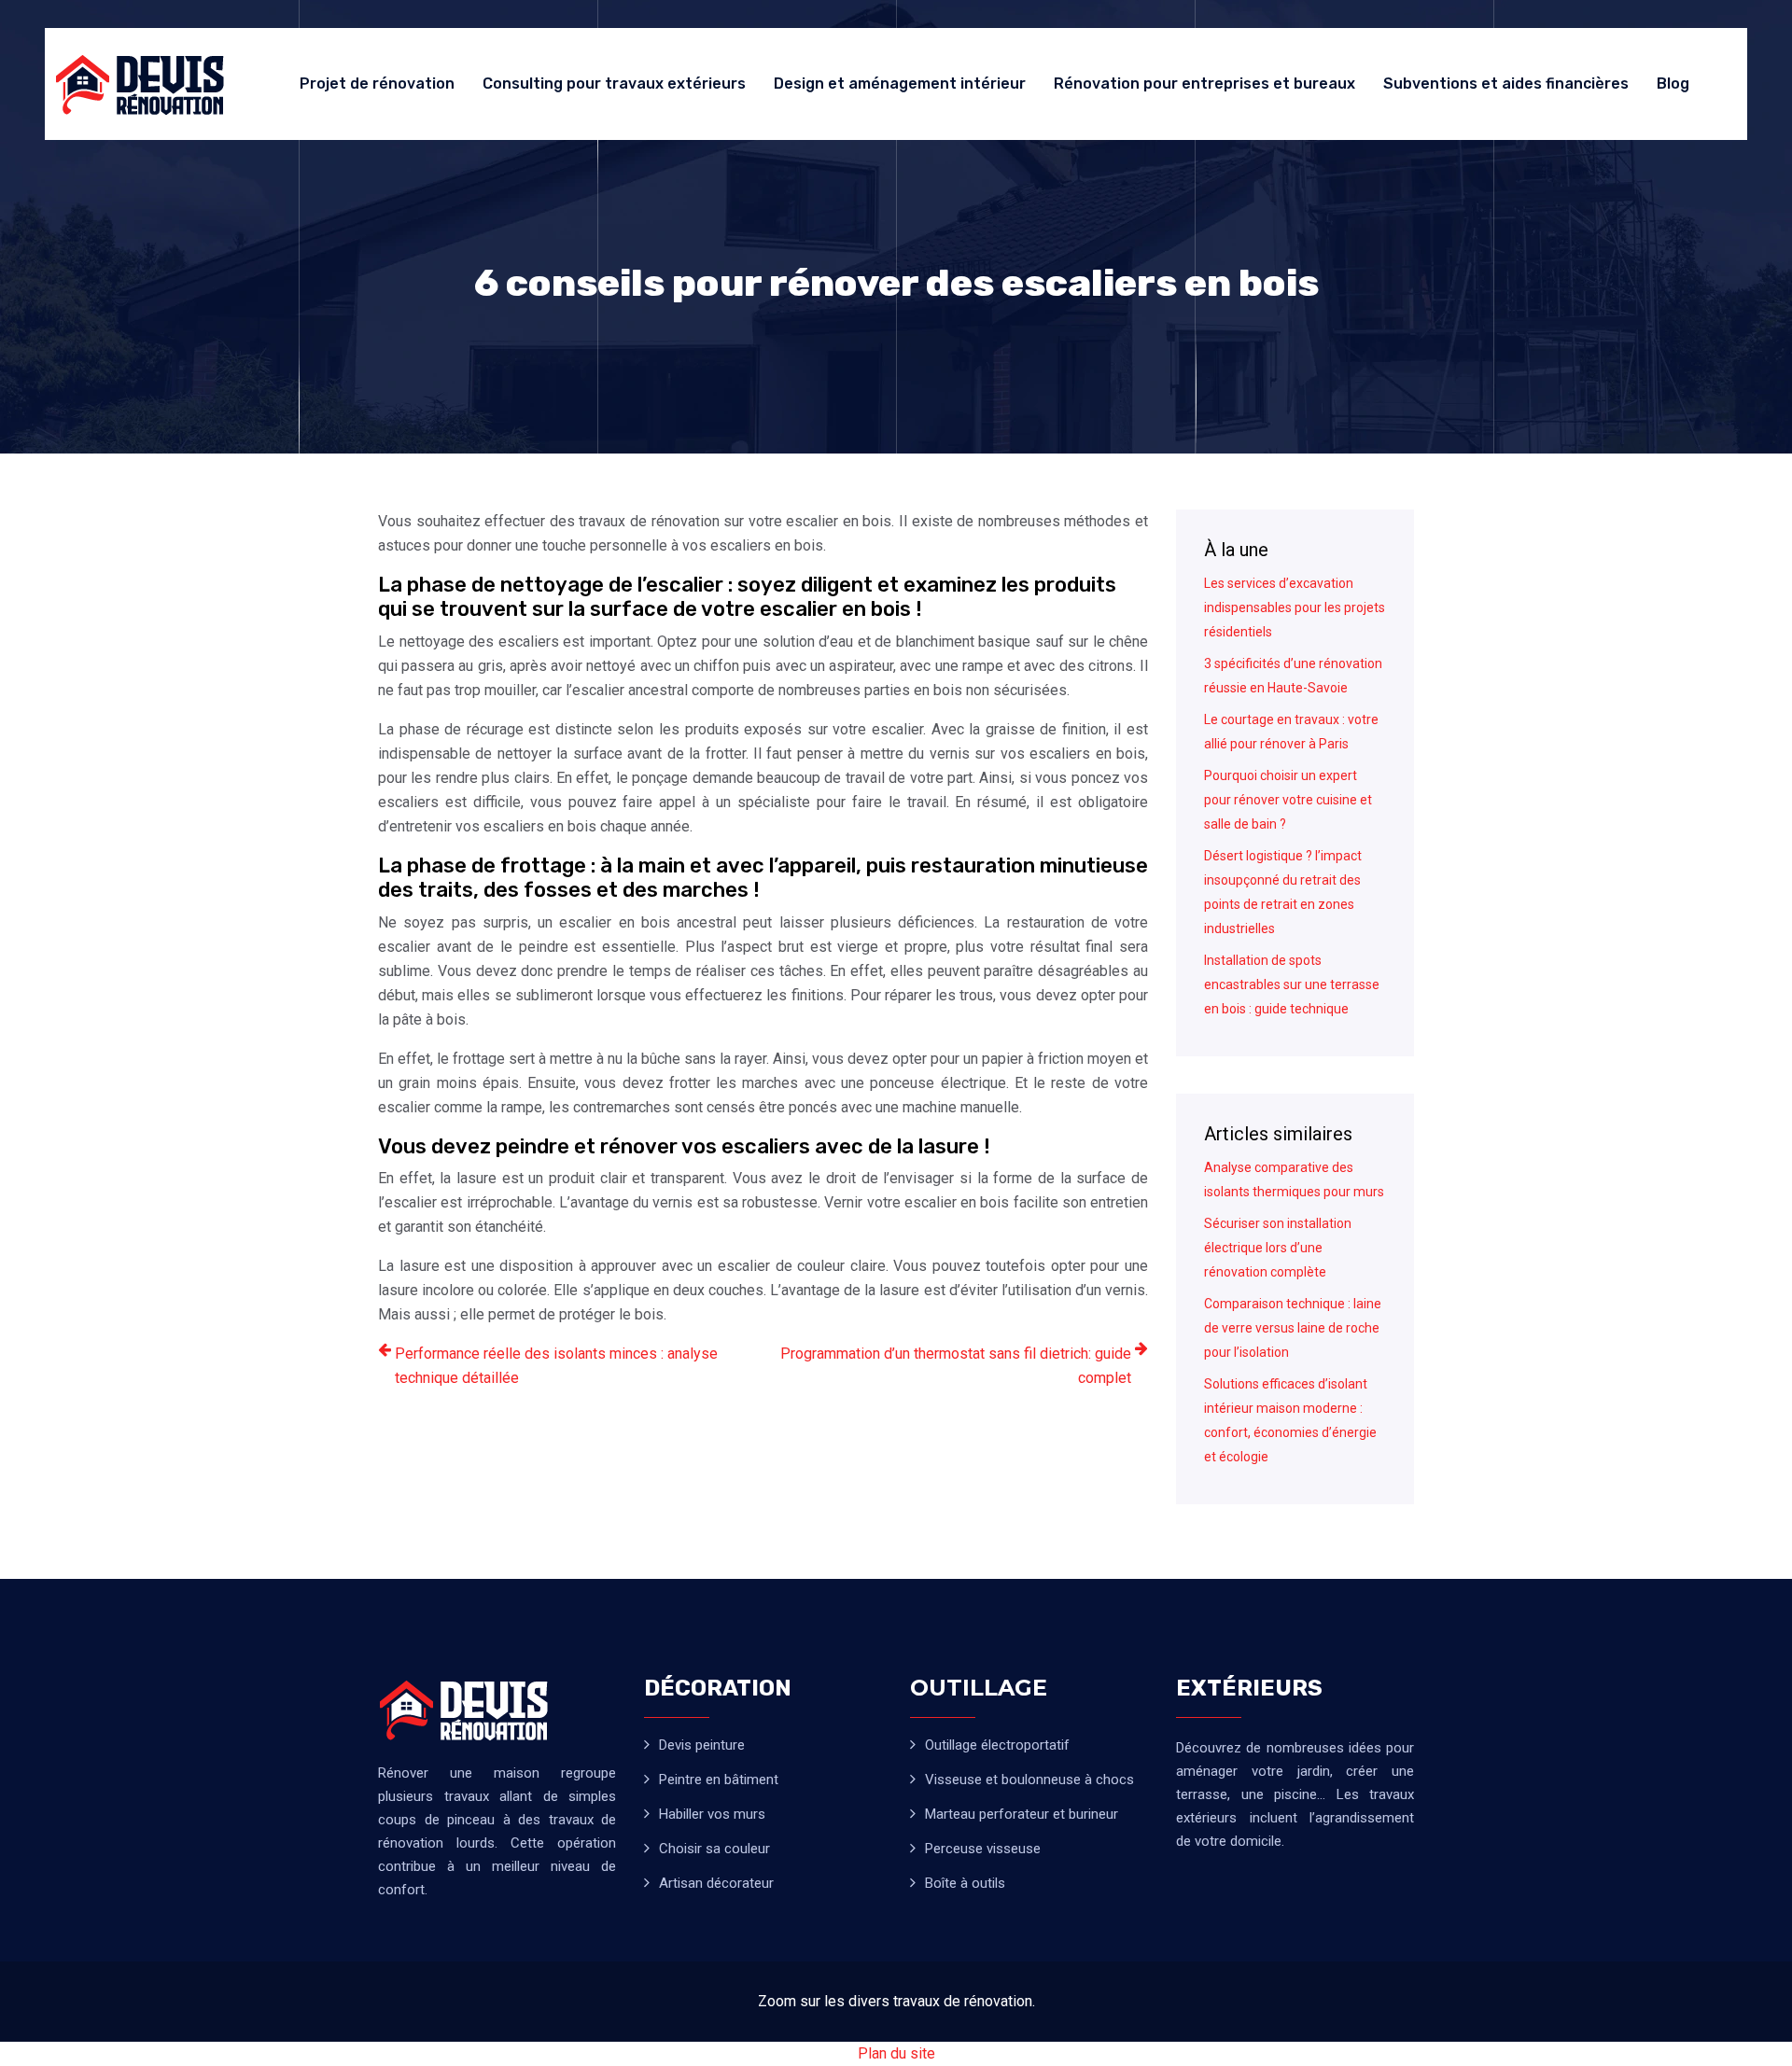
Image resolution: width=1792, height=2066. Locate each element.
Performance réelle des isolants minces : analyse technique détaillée (556, 1366)
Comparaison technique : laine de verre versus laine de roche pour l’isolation (1293, 1328)
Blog (1673, 84)
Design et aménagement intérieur (900, 84)
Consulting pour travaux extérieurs (614, 84)
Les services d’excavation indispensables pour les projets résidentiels (1295, 607)
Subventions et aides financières (1506, 84)
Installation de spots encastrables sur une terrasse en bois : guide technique (1292, 984)
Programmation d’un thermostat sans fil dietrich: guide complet (956, 1366)
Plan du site (896, 2053)
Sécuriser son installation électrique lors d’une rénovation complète (1278, 1248)
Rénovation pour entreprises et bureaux (1204, 84)
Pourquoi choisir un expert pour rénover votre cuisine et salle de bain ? (1288, 800)
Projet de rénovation (377, 84)
